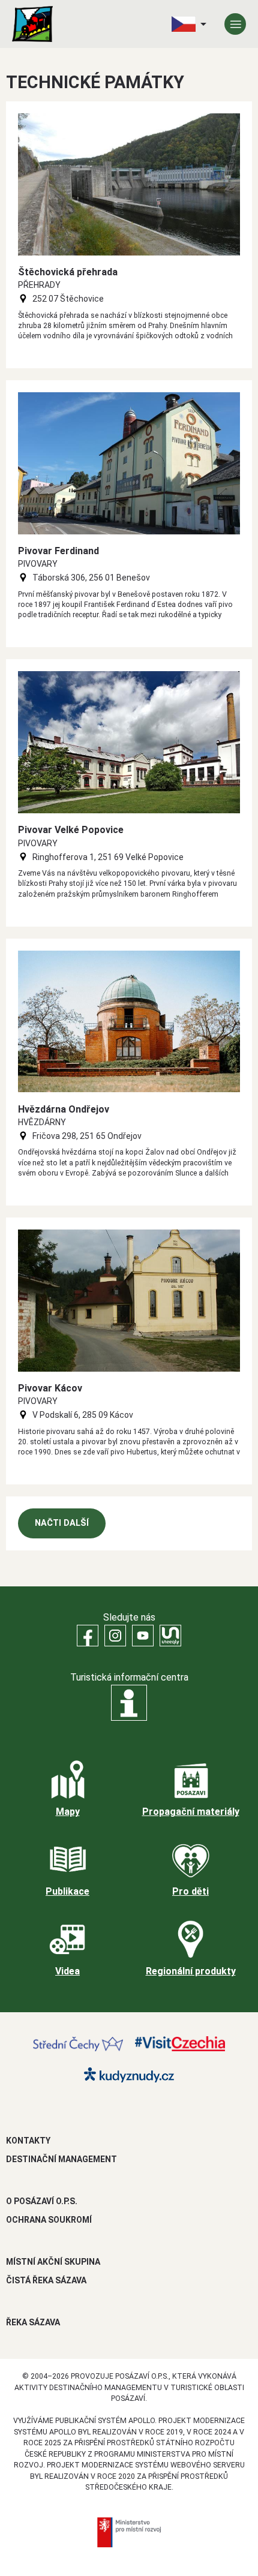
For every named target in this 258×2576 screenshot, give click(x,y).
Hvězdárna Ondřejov (64, 1109)
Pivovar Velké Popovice (71, 830)
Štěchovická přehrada (68, 272)
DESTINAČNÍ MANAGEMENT (61, 2159)
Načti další (62, 1523)
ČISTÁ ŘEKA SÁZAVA (46, 2280)
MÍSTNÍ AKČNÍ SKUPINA (53, 2262)
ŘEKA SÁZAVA (33, 2322)
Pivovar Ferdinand (58, 551)
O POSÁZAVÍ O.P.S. (42, 2201)
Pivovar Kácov (50, 1388)
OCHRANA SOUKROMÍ (49, 2220)
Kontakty (28, 2141)
